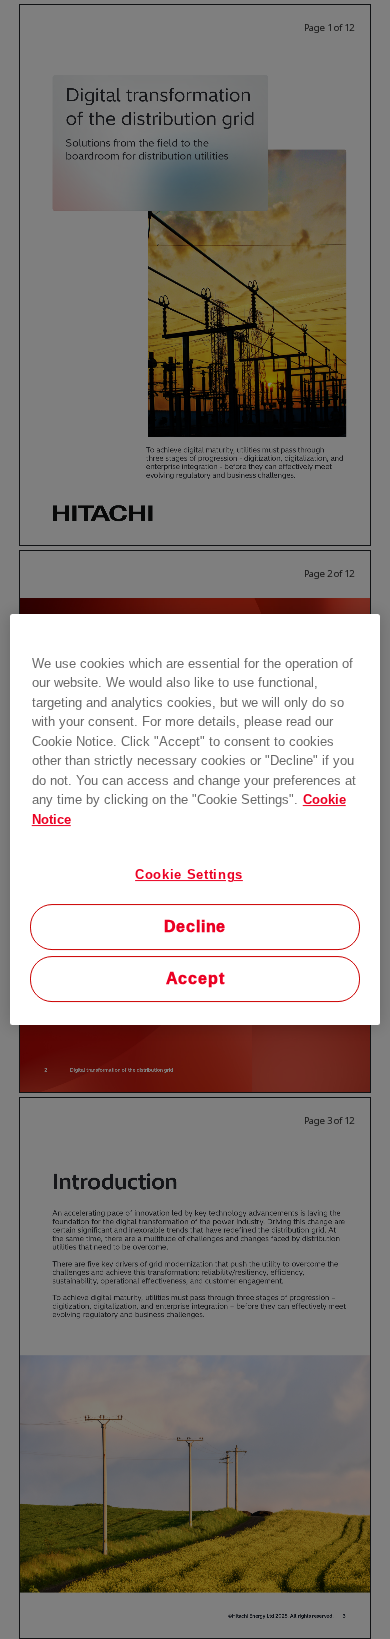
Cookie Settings (189, 874)
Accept (195, 978)
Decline (195, 926)
